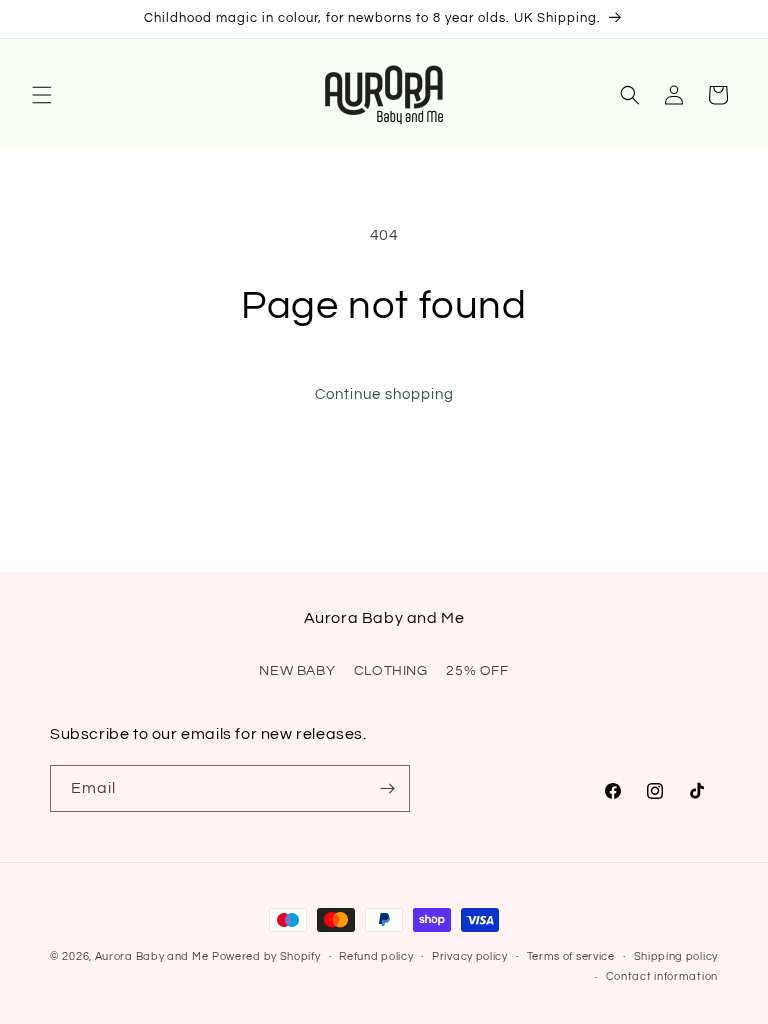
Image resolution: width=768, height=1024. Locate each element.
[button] (42, 95)
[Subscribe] (387, 788)
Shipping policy (676, 956)
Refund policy (376, 956)
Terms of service (571, 956)
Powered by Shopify (266, 956)
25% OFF (477, 671)
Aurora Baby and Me (152, 956)
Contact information (662, 976)
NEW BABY (297, 671)
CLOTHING (391, 671)
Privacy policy (470, 956)
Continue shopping (384, 394)
